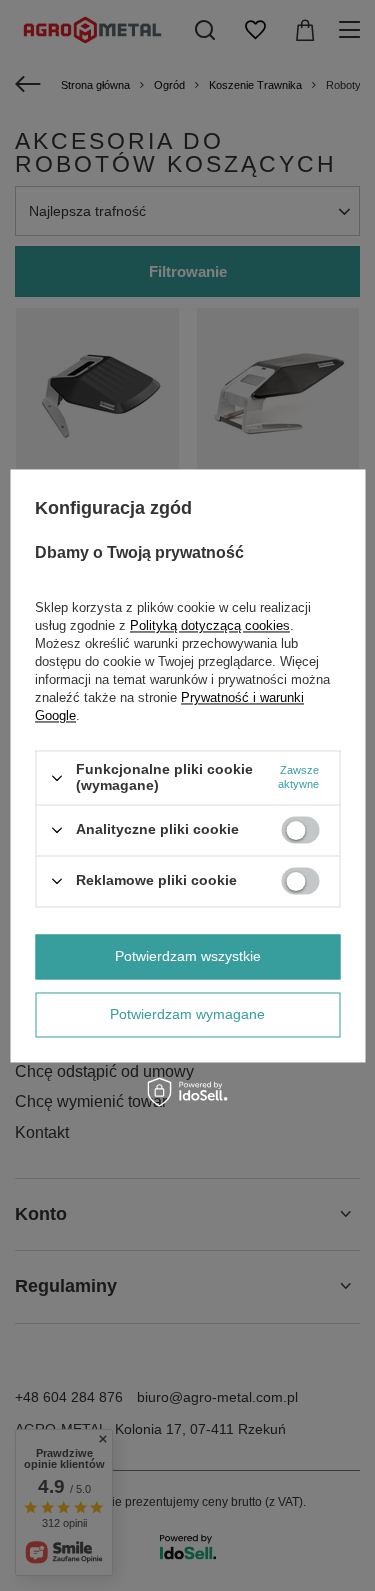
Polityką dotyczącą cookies (210, 626)
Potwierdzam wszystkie (188, 956)
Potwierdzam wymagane (187, 1014)
